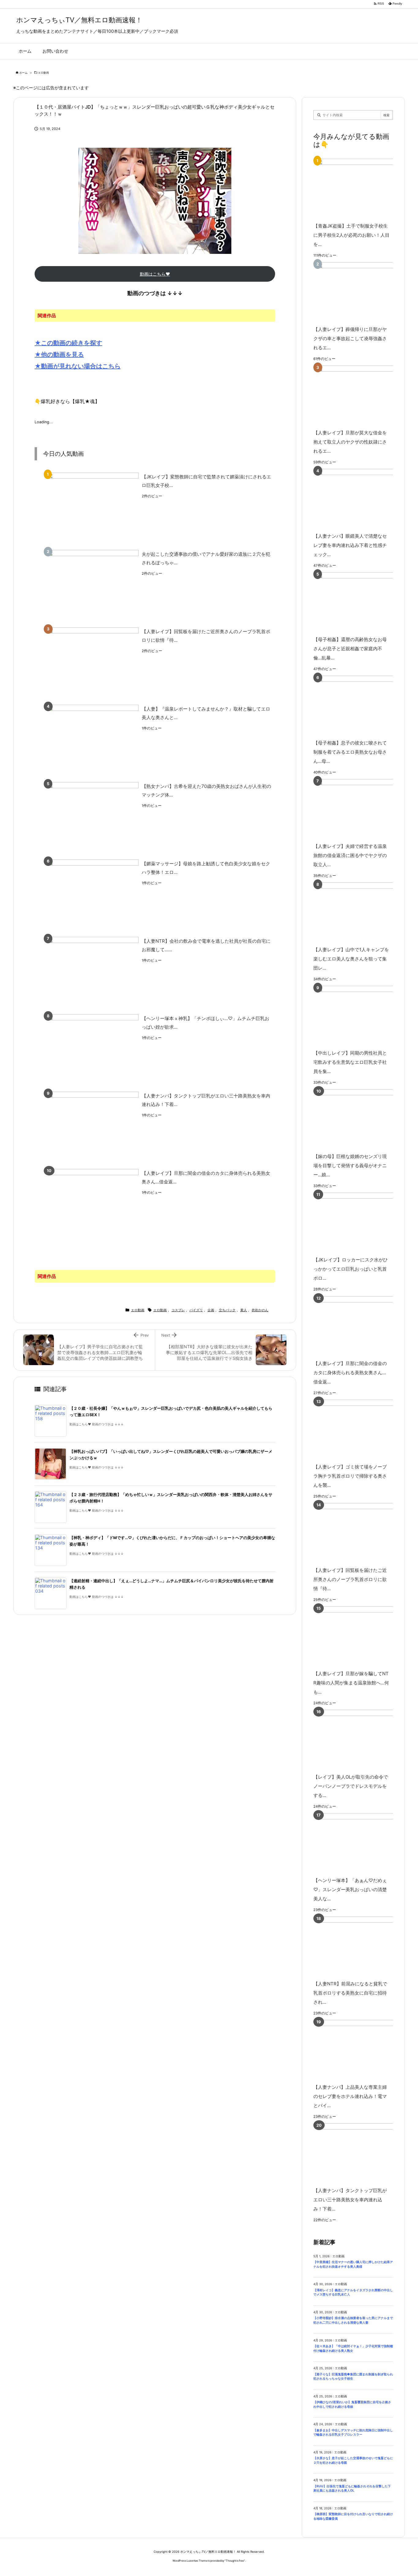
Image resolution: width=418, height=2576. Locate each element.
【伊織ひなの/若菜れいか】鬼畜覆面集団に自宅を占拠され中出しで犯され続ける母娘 (352, 2404)
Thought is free (235, 2561)
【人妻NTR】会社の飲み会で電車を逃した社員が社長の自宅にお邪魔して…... (206, 945)
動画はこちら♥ (155, 274)
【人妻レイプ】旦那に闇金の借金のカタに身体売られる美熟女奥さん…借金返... (206, 1178)
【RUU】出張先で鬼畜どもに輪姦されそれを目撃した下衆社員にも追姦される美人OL (352, 2489)
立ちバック (227, 1310)
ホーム (23, 73)
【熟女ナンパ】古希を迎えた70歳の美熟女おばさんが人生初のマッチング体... (206, 791)
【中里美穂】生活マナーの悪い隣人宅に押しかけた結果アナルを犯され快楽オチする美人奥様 (353, 2264)
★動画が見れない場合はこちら (78, 366)
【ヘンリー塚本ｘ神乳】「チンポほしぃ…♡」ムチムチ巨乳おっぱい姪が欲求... (205, 1023)
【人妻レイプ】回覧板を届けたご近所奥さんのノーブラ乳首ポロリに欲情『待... (206, 636)
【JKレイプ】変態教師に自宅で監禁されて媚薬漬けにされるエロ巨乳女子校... (206, 481)
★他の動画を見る (59, 354)
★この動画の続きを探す (68, 343)
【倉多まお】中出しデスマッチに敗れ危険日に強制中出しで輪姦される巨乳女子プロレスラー (353, 2433)
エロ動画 (43, 73)
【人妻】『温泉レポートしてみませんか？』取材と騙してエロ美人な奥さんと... (206, 713)
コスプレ (178, 1310)
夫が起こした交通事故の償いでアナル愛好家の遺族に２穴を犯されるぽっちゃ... (206, 559)
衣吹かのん (260, 1310)
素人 (244, 1310)
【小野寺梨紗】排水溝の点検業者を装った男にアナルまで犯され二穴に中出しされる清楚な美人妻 (353, 2320)
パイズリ (196, 1310)
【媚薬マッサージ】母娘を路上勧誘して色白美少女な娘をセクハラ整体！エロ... (206, 868)
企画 (211, 1310)
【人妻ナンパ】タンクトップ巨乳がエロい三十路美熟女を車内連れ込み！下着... (206, 1100)
